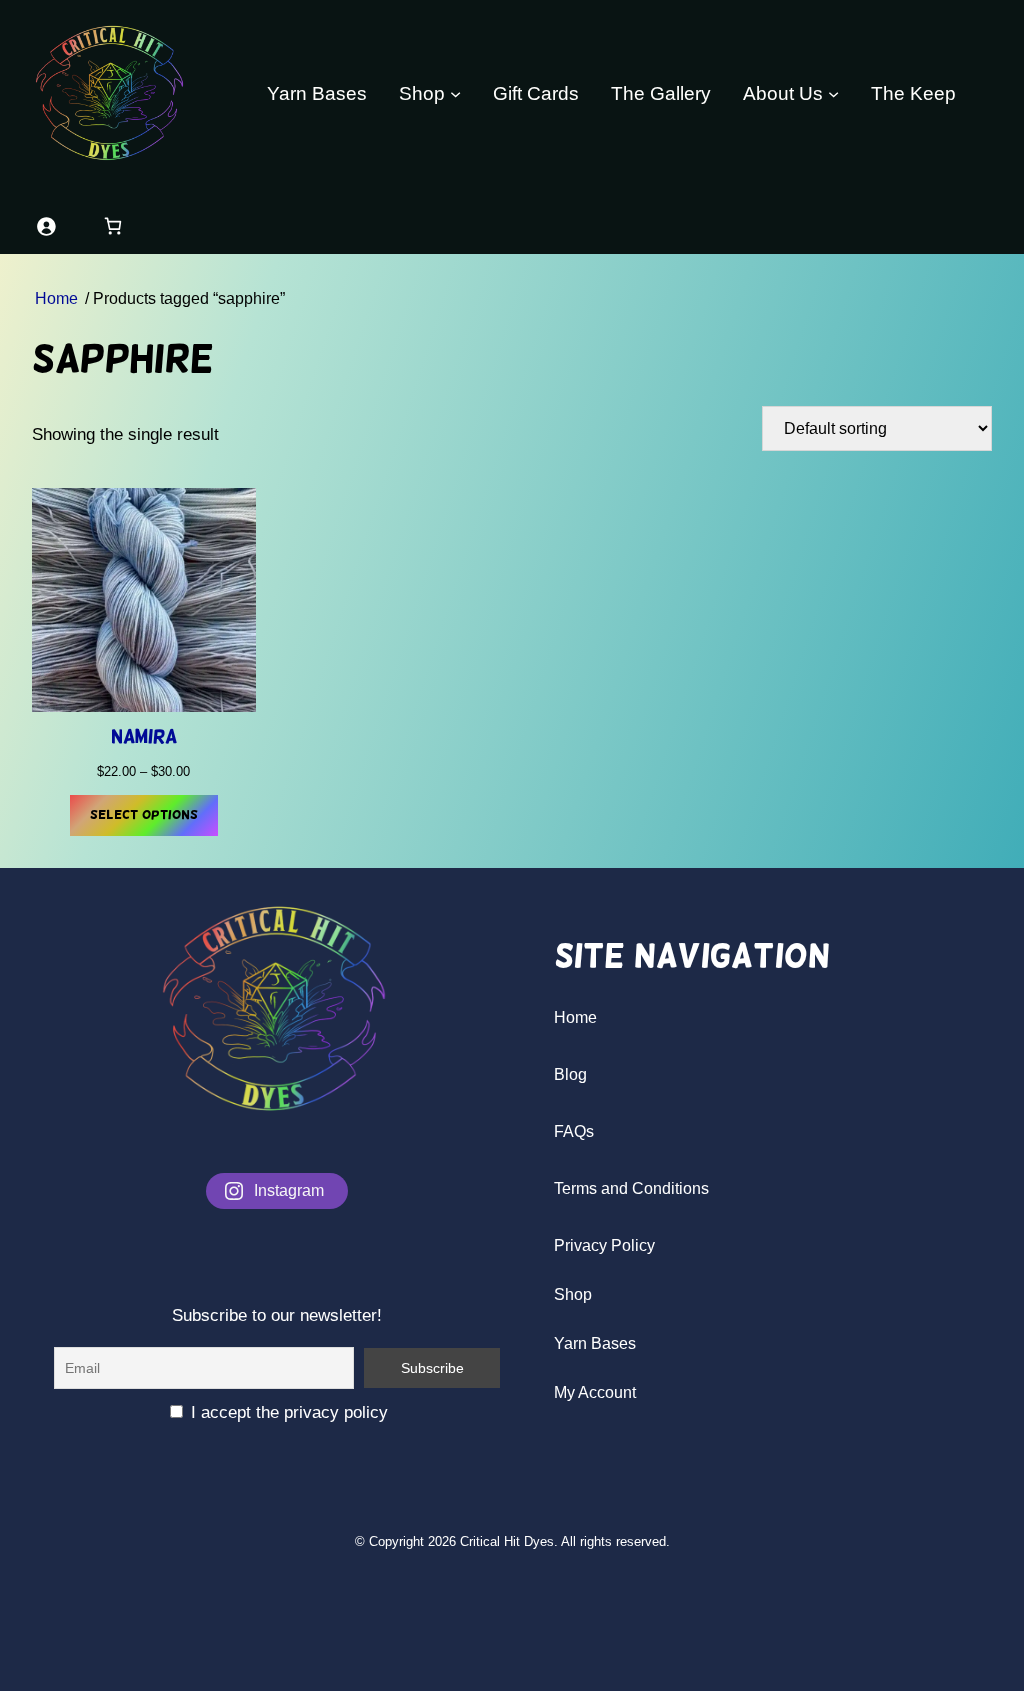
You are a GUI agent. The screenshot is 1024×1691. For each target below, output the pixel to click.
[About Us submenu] (833, 93)
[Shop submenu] (455, 93)
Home (56, 298)
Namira (144, 736)
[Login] (45, 225)
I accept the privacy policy (287, 1412)
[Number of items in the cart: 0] (112, 225)
